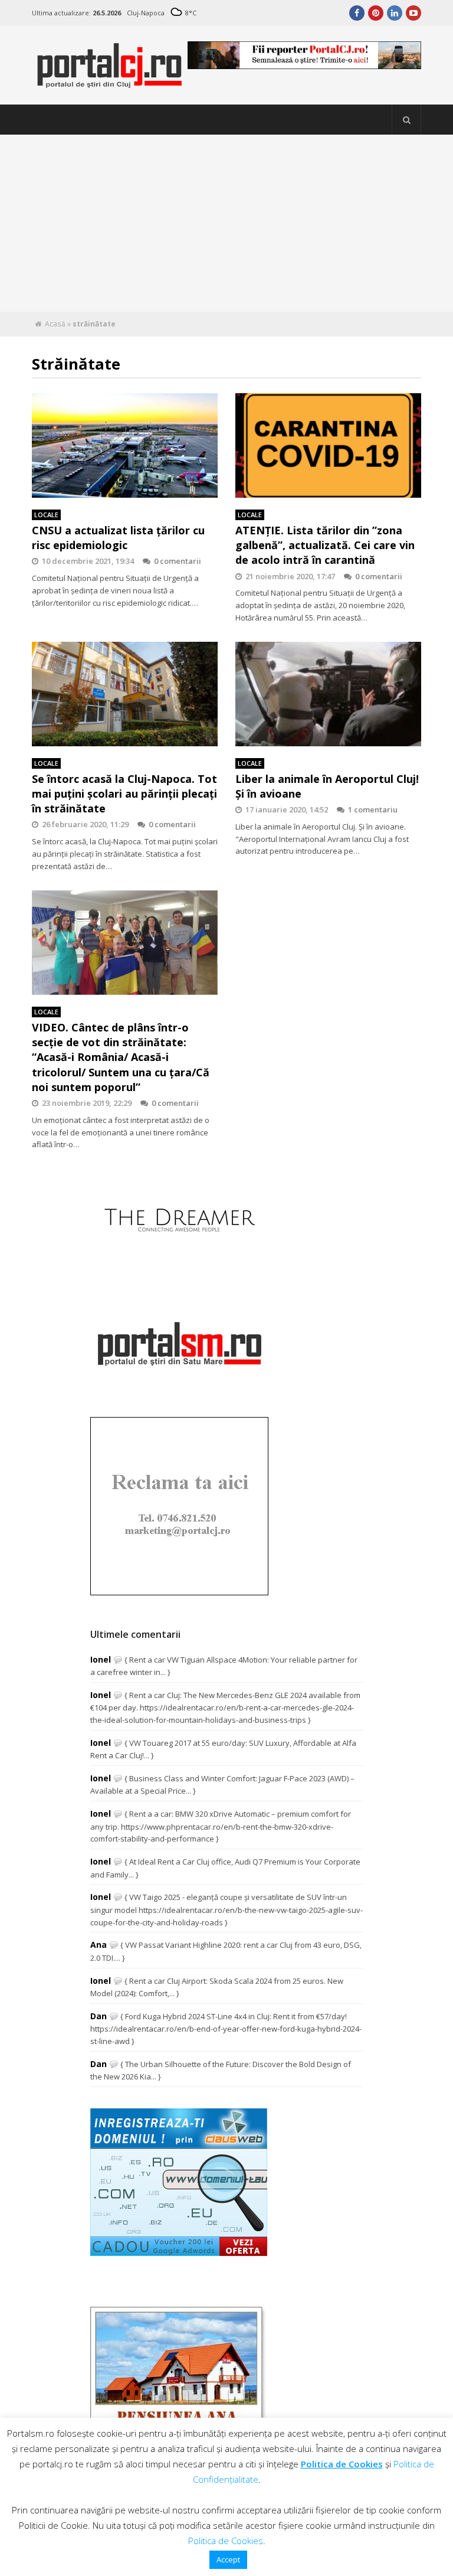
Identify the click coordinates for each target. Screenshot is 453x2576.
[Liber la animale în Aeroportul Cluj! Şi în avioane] (328, 694)
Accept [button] (228, 2559)
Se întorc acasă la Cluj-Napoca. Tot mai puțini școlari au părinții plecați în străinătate (124, 794)
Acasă (55, 324)
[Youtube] (413, 13)
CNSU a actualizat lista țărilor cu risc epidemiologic (118, 538)
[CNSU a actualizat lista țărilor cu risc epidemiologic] (125, 446)
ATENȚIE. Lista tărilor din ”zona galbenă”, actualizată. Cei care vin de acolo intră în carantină (325, 545)
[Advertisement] (226, 223)
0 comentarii (178, 561)
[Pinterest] (376, 13)
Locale (46, 515)
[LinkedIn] (395, 13)
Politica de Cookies (342, 2464)
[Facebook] (357, 13)
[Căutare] (406, 120)
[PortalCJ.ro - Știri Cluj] (110, 83)
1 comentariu (373, 809)
